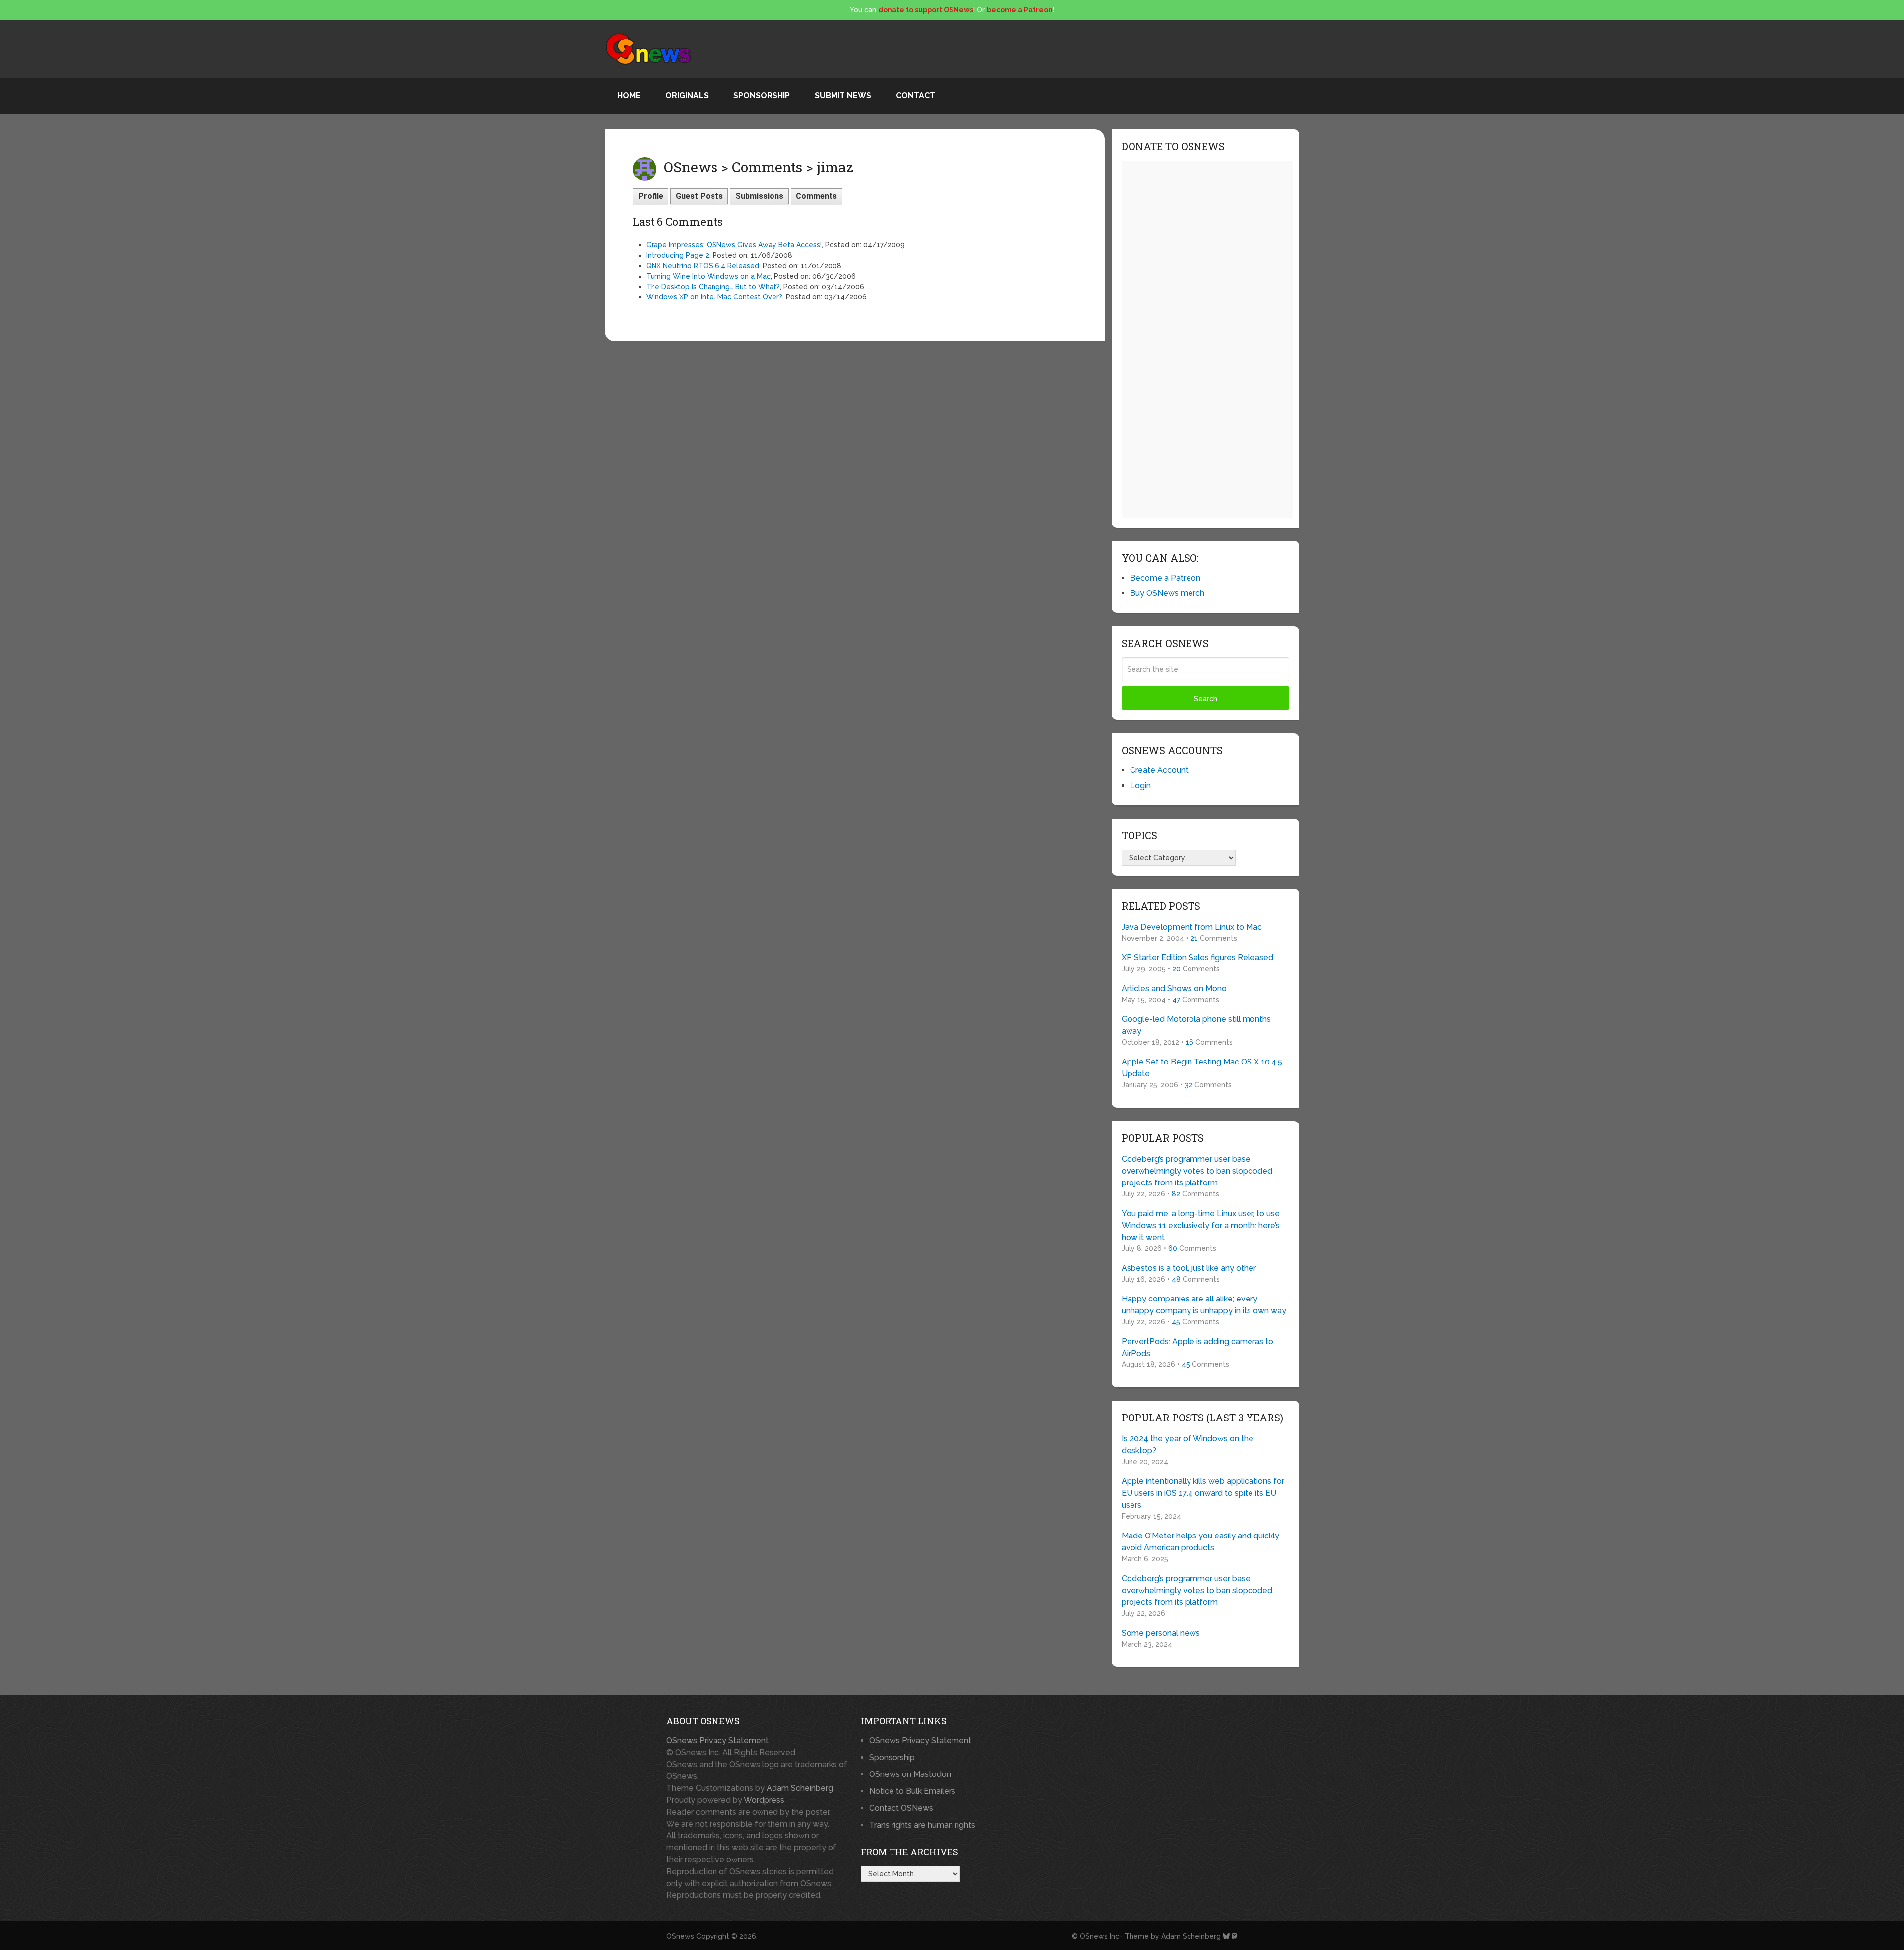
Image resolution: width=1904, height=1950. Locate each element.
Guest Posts (699, 196)
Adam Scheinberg (800, 1788)
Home (629, 95)
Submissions (759, 196)
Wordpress (764, 1800)
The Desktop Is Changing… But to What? (713, 287)
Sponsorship (762, 95)
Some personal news (1161, 1633)
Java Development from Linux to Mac (1192, 927)
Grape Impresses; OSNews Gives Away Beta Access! (734, 245)
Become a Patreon (1165, 578)
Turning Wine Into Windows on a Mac (708, 276)
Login (1140, 786)
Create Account (1159, 770)
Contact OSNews (901, 1808)
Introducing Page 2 (678, 255)
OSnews (680, 1936)
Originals (687, 95)
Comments (816, 196)
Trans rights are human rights (922, 1825)
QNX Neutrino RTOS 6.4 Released (703, 266)
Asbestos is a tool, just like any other (1189, 1268)
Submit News (843, 95)
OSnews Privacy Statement (717, 1741)
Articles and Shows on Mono (1174, 988)
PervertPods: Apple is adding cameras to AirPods (1197, 1347)
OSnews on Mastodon (910, 1774)
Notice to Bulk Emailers (912, 1791)
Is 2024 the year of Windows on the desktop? (1188, 1445)
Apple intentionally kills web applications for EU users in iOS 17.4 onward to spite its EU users (1203, 1493)
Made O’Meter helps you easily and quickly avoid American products (1200, 1542)
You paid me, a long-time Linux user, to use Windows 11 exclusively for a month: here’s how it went (1201, 1225)
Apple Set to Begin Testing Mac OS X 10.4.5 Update (1202, 1068)
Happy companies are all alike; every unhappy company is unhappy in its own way (1204, 1305)
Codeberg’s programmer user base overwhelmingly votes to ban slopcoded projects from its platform (1197, 1171)
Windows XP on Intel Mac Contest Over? (714, 297)
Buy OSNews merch (1167, 593)
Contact (916, 95)
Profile (651, 196)
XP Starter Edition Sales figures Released (1197, 958)
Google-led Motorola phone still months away (1196, 1025)
